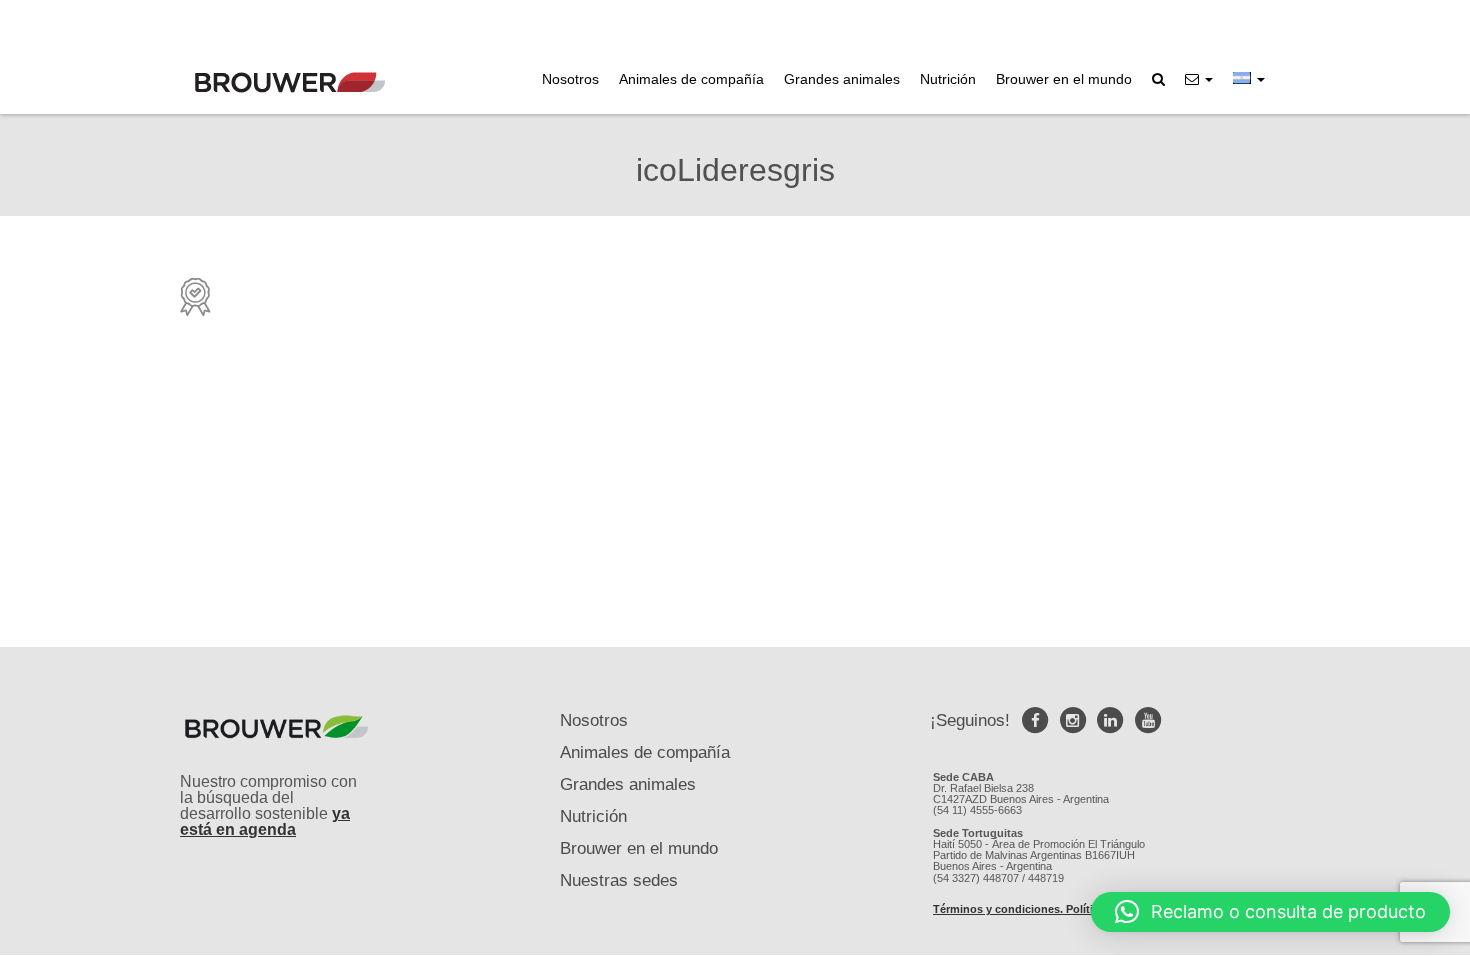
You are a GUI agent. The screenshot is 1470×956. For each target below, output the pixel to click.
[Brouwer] (290, 82)
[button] (1199, 79)
